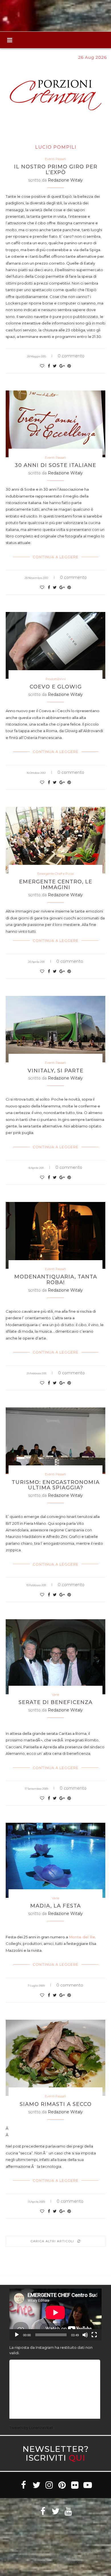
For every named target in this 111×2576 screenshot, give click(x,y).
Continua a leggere (56, 557)
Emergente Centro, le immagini (56, 885)
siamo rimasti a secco (56, 2104)
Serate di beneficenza (55, 1702)
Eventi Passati (55, 159)
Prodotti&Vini (56, 679)
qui (77, 2458)
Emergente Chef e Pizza (55, 874)
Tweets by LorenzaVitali (31, 2428)
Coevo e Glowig (56, 687)
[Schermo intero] (94, 2335)
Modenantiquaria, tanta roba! (56, 1280)
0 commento (71, 356)
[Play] (17, 2335)
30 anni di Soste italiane (55, 465)
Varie (55, 1695)
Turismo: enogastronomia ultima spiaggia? (56, 1485)
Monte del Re (82, 1937)
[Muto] (85, 2335)
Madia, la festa (55, 1906)
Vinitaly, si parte (55, 1071)
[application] (55, 2315)
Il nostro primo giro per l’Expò (56, 170)
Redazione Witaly (65, 180)
